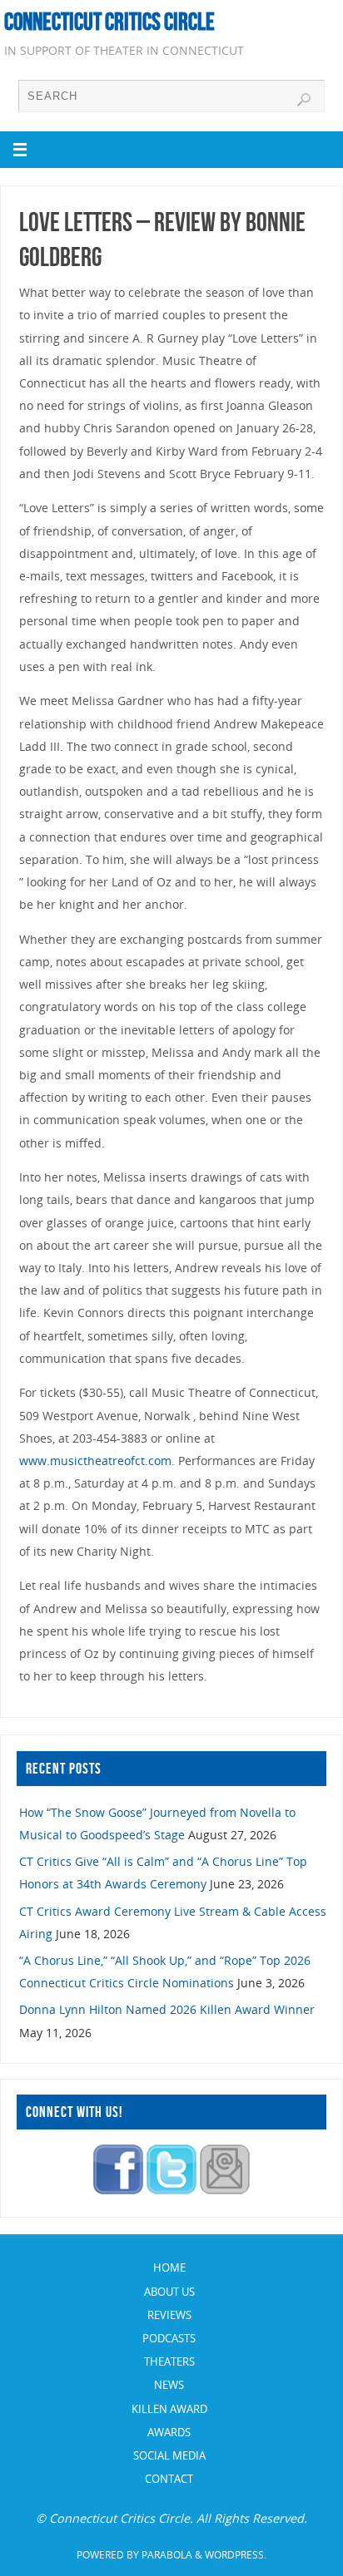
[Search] (304, 100)
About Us (169, 2292)
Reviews (169, 2315)
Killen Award (169, 2409)
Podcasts (169, 2338)
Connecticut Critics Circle (109, 22)
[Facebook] (118, 2190)
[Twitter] (171, 2190)
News (169, 2385)
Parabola (167, 2555)
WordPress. (236, 2555)
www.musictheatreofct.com (95, 1461)
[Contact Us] (225, 2190)
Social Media (169, 2455)
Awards (169, 2432)
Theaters (169, 2361)
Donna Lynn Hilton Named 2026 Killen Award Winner (167, 2009)
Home (169, 2268)
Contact (169, 2479)
